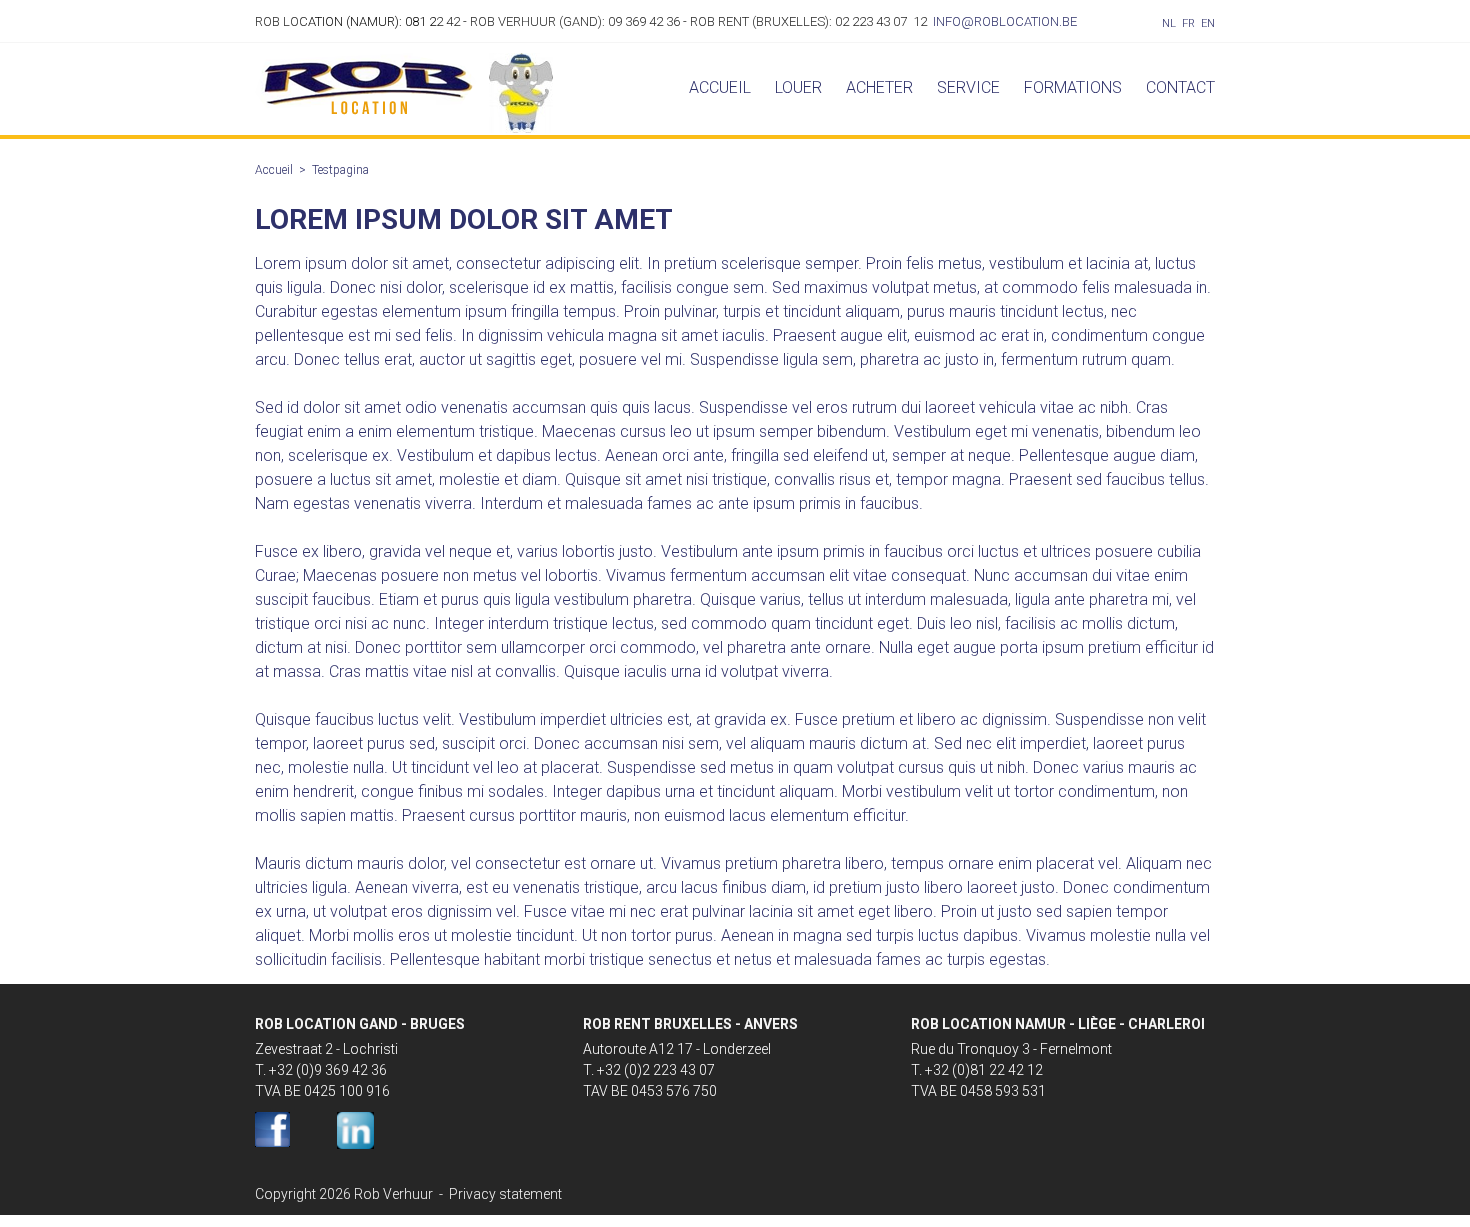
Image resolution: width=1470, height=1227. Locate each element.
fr (1188, 23)
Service (968, 87)
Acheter (879, 87)
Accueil (720, 87)
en (1208, 23)
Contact (1180, 87)
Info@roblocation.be (1005, 21)
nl (1169, 23)
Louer (798, 87)
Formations (1073, 87)
